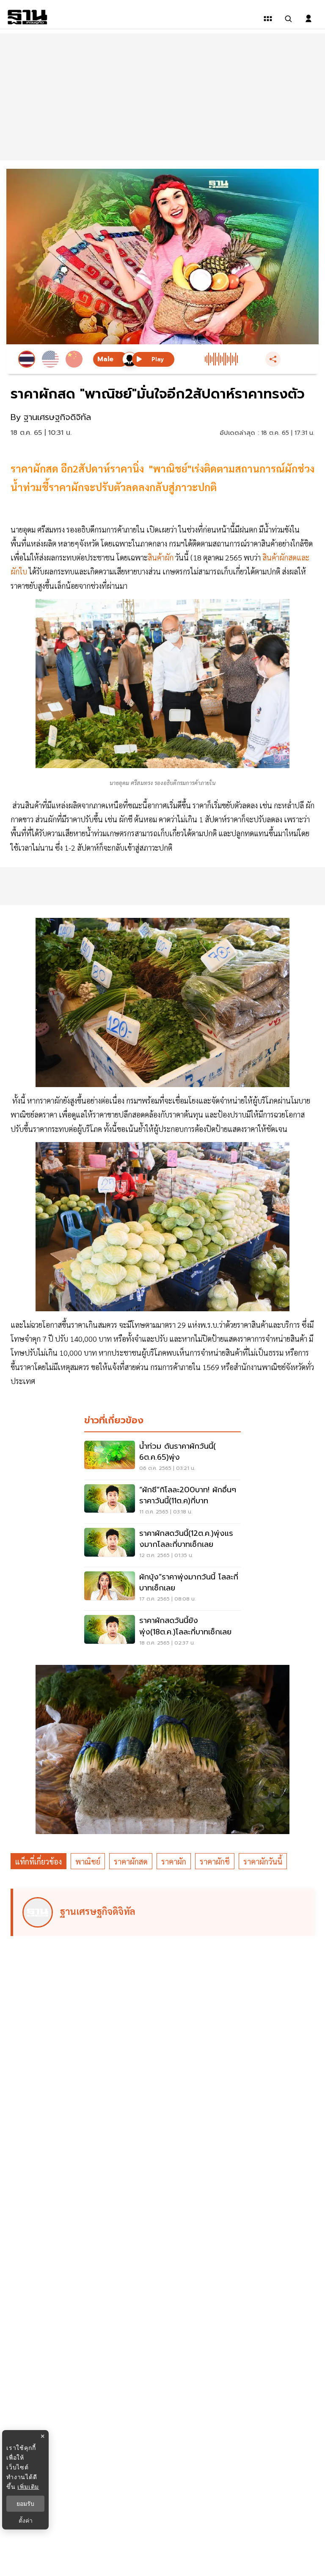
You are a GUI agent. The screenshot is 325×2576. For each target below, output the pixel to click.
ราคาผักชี (215, 1861)
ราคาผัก (174, 1861)
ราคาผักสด (131, 1861)
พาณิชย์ (88, 1861)
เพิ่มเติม (28, 2487)
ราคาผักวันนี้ (263, 1861)
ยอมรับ (25, 2504)
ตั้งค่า (26, 2521)
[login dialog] (308, 19)
